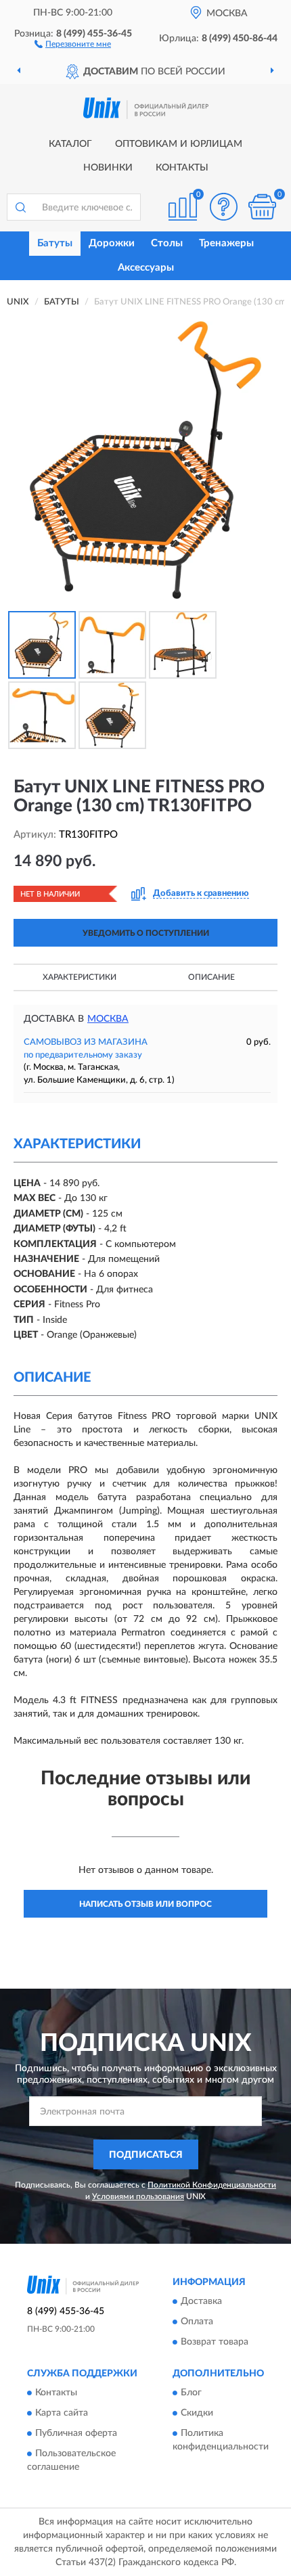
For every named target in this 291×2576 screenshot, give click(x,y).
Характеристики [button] (80, 977)
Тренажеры (226, 243)
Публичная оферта (76, 2434)
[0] (262, 207)
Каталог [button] (70, 144)
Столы (167, 243)
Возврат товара (215, 2342)
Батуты (55, 243)
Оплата (197, 2322)
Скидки (197, 2414)
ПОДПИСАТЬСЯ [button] (146, 2155)
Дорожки (112, 243)
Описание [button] (211, 977)
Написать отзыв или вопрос (145, 1904)
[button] (73, 43)
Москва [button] (108, 1019)
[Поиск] (20, 207)
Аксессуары (146, 268)
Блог (191, 2393)
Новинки (108, 168)
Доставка (201, 2301)
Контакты (182, 168)
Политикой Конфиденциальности (212, 2185)
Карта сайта (62, 2414)
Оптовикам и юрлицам (179, 144)
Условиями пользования (138, 2196)
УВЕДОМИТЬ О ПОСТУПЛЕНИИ (146, 933)
